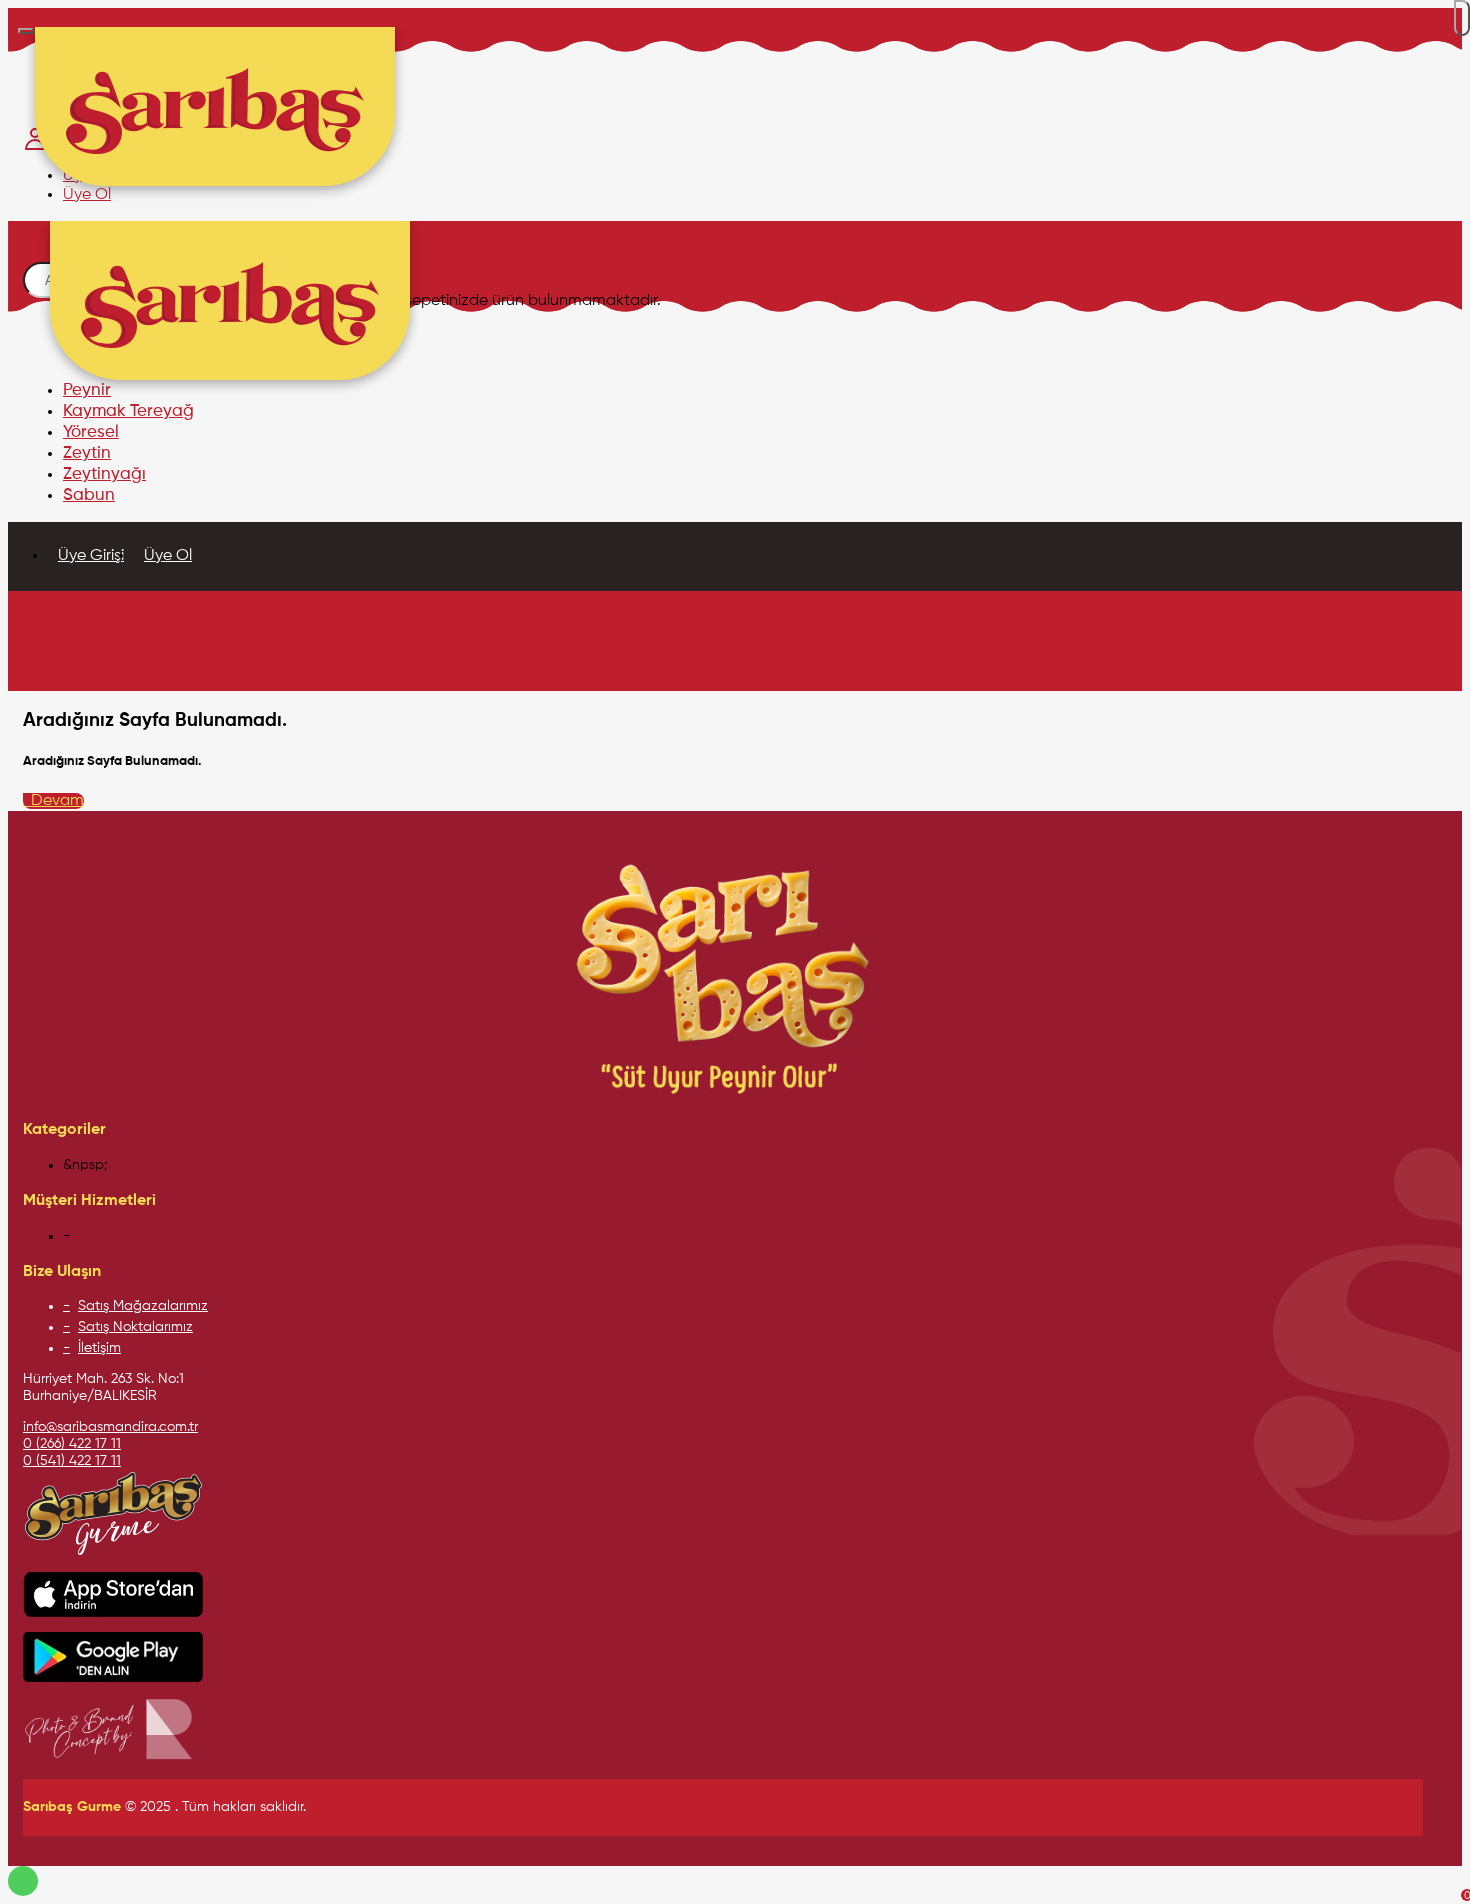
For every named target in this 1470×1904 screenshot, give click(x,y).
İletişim (99, 1348)
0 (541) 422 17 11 (72, 1461)
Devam (53, 801)
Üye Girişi (91, 556)
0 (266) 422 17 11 (72, 1444)
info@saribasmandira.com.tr (110, 1427)
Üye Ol (168, 556)
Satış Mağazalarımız (143, 1306)
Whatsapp (23, 1881)
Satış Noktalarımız (135, 1327)
